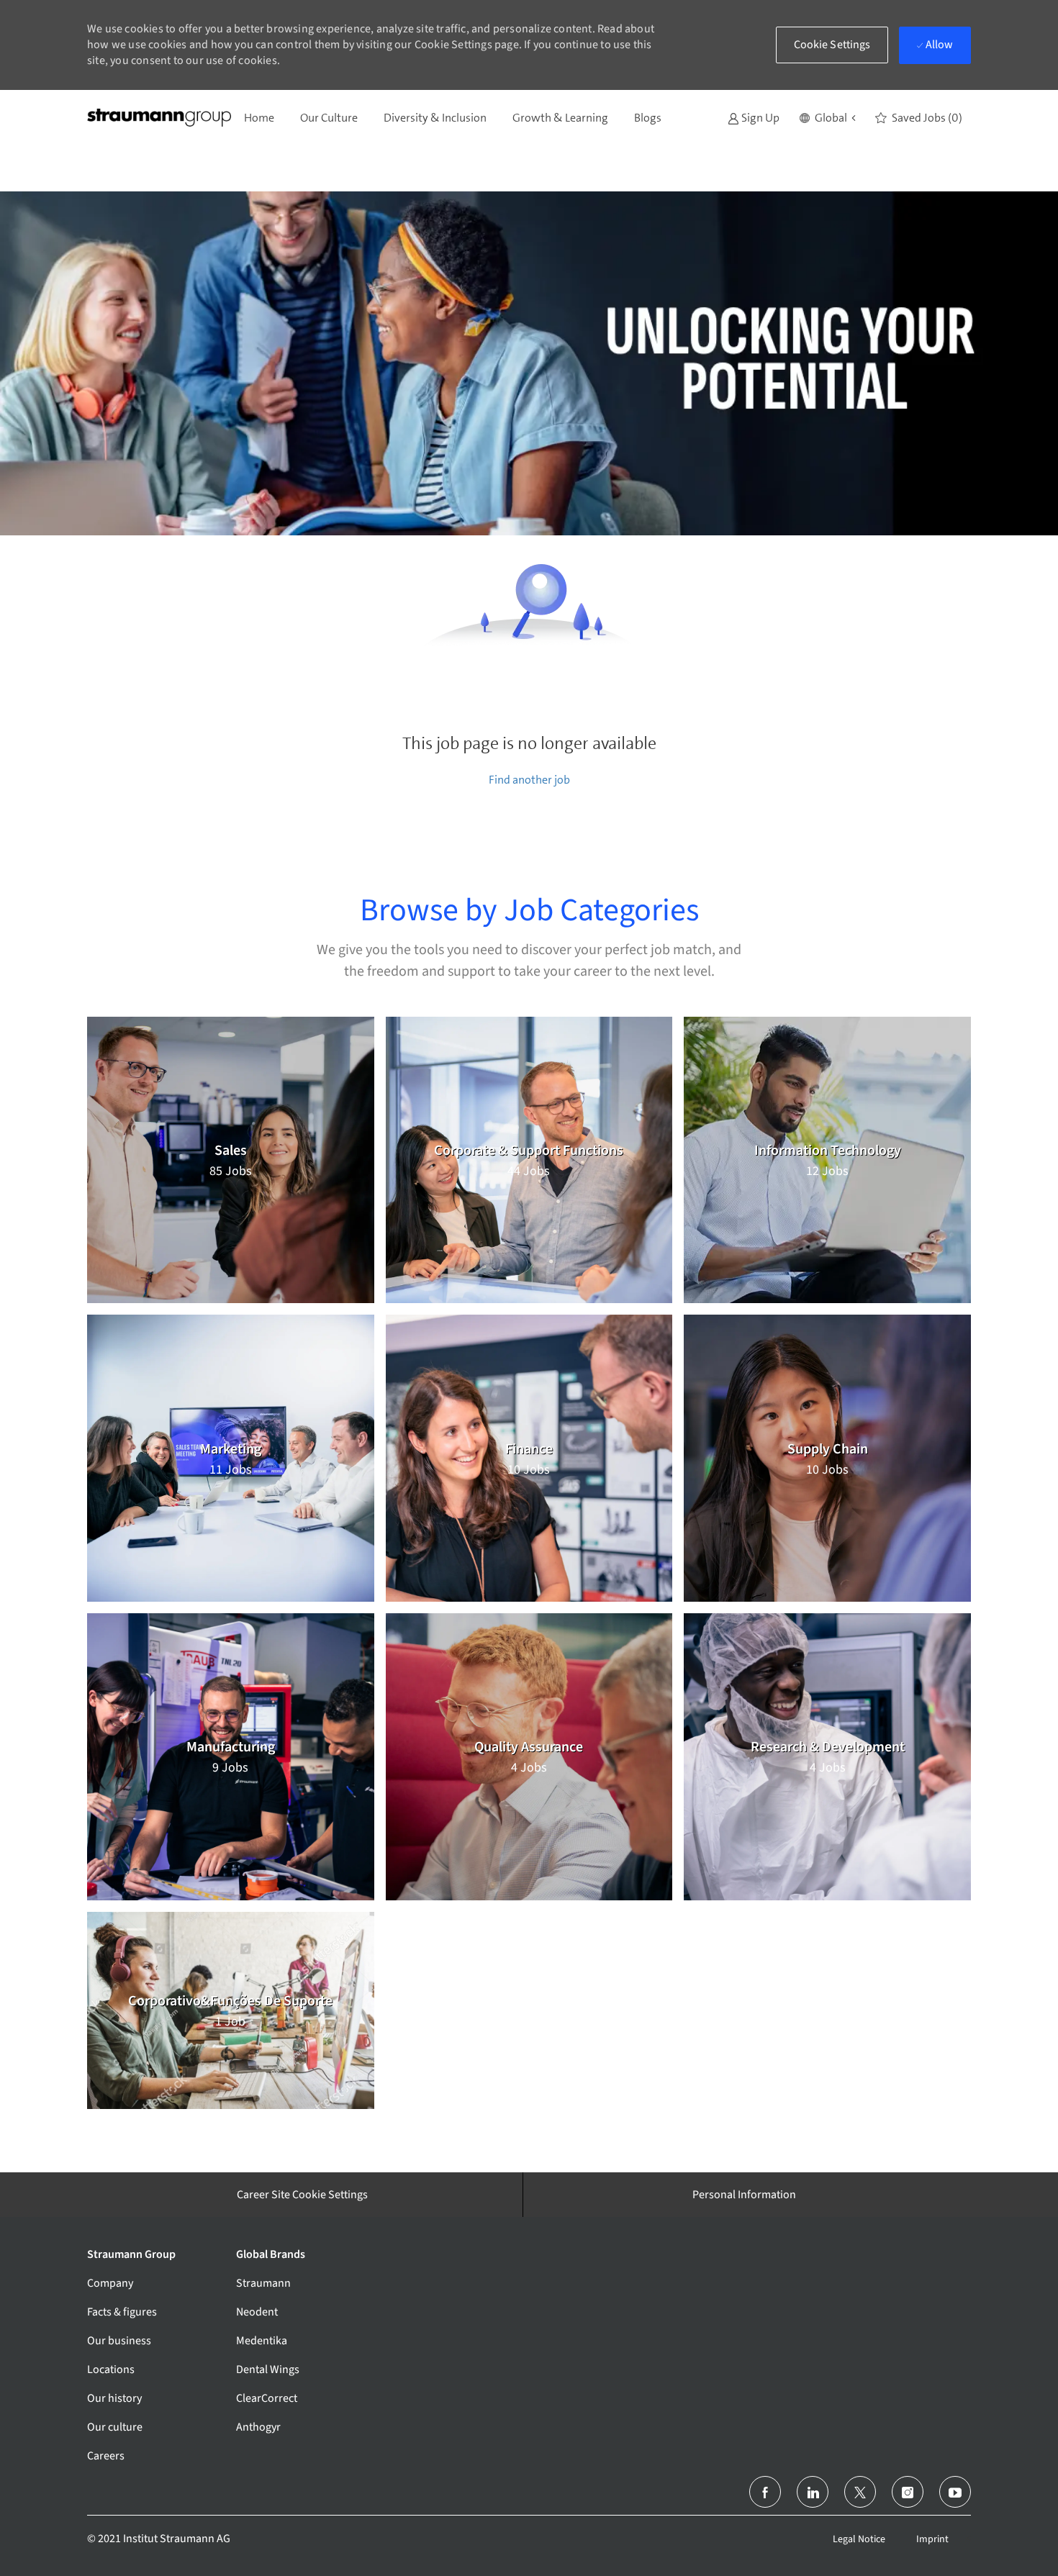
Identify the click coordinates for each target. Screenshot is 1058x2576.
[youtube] (955, 2492)
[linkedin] (813, 2492)
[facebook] (765, 2492)
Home (259, 118)
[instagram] (908, 2492)
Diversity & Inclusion (435, 118)
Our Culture (329, 118)
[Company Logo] (159, 118)
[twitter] (860, 2492)
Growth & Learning (560, 118)
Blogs (648, 118)
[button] (827, 118)
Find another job (529, 780)
